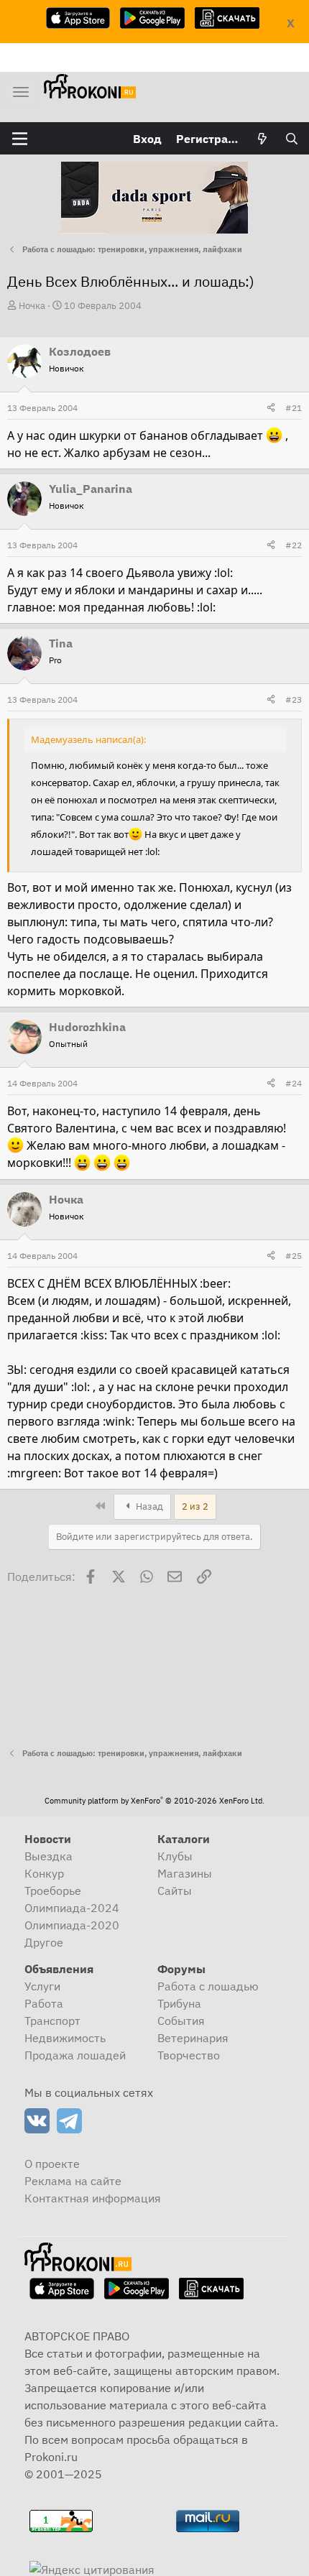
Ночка (32, 306)
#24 (294, 1083)
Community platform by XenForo (154, 1801)
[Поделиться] (271, 408)
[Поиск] (291, 139)
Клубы (175, 1856)
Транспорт (52, 2021)
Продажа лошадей (75, 2055)
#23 (294, 700)
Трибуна (179, 2003)
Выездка (49, 1856)
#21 (294, 408)
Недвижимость (65, 2038)
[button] (20, 139)
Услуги (42, 1986)
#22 (294, 545)
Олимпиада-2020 (72, 1925)
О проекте (52, 2164)
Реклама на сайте (73, 2181)
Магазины (185, 1873)
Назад (148, 1506)
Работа (44, 2003)
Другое (44, 1942)
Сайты (175, 1891)
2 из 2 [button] (195, 1506)
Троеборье (53, 1891)
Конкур (44, 1873)
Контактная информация (93, 2198)
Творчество (189, 2055)
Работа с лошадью (208, 1986)
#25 (294, 1256)
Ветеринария (193, 2038)
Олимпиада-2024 (72, 1908)
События (181, 2021)
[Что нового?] (263, 139)
